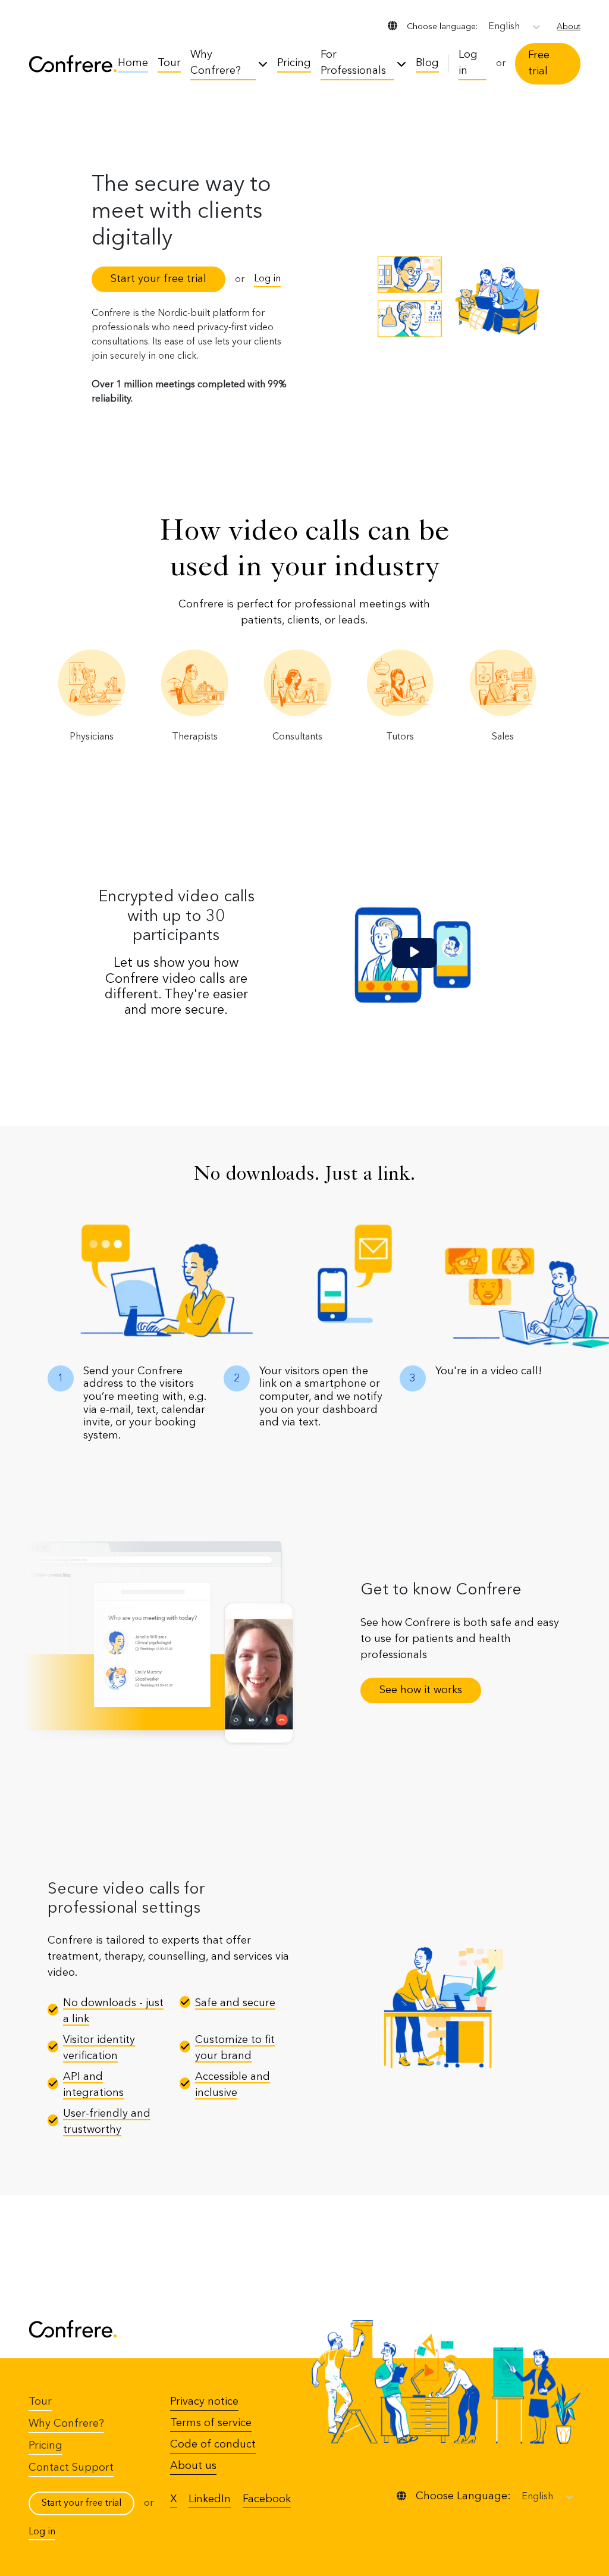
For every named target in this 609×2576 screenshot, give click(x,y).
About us (193, 2466)
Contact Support (71, 2468)
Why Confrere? (216, 63)
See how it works (421, 1690)
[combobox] (489, 27)
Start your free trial (158, 279)
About (569, 27)
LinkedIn (210, 2499)
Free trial (539, 63)
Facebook (267, 2499)
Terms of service (211, 2423)
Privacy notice (204, 2402)
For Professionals (353, 63)
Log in (468, 63)
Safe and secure (235, 2003)
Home (133, 63)
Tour (169, 63)
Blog (427, 63)
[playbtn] (414, 953)
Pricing (294, 63)
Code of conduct (213, 2445)
